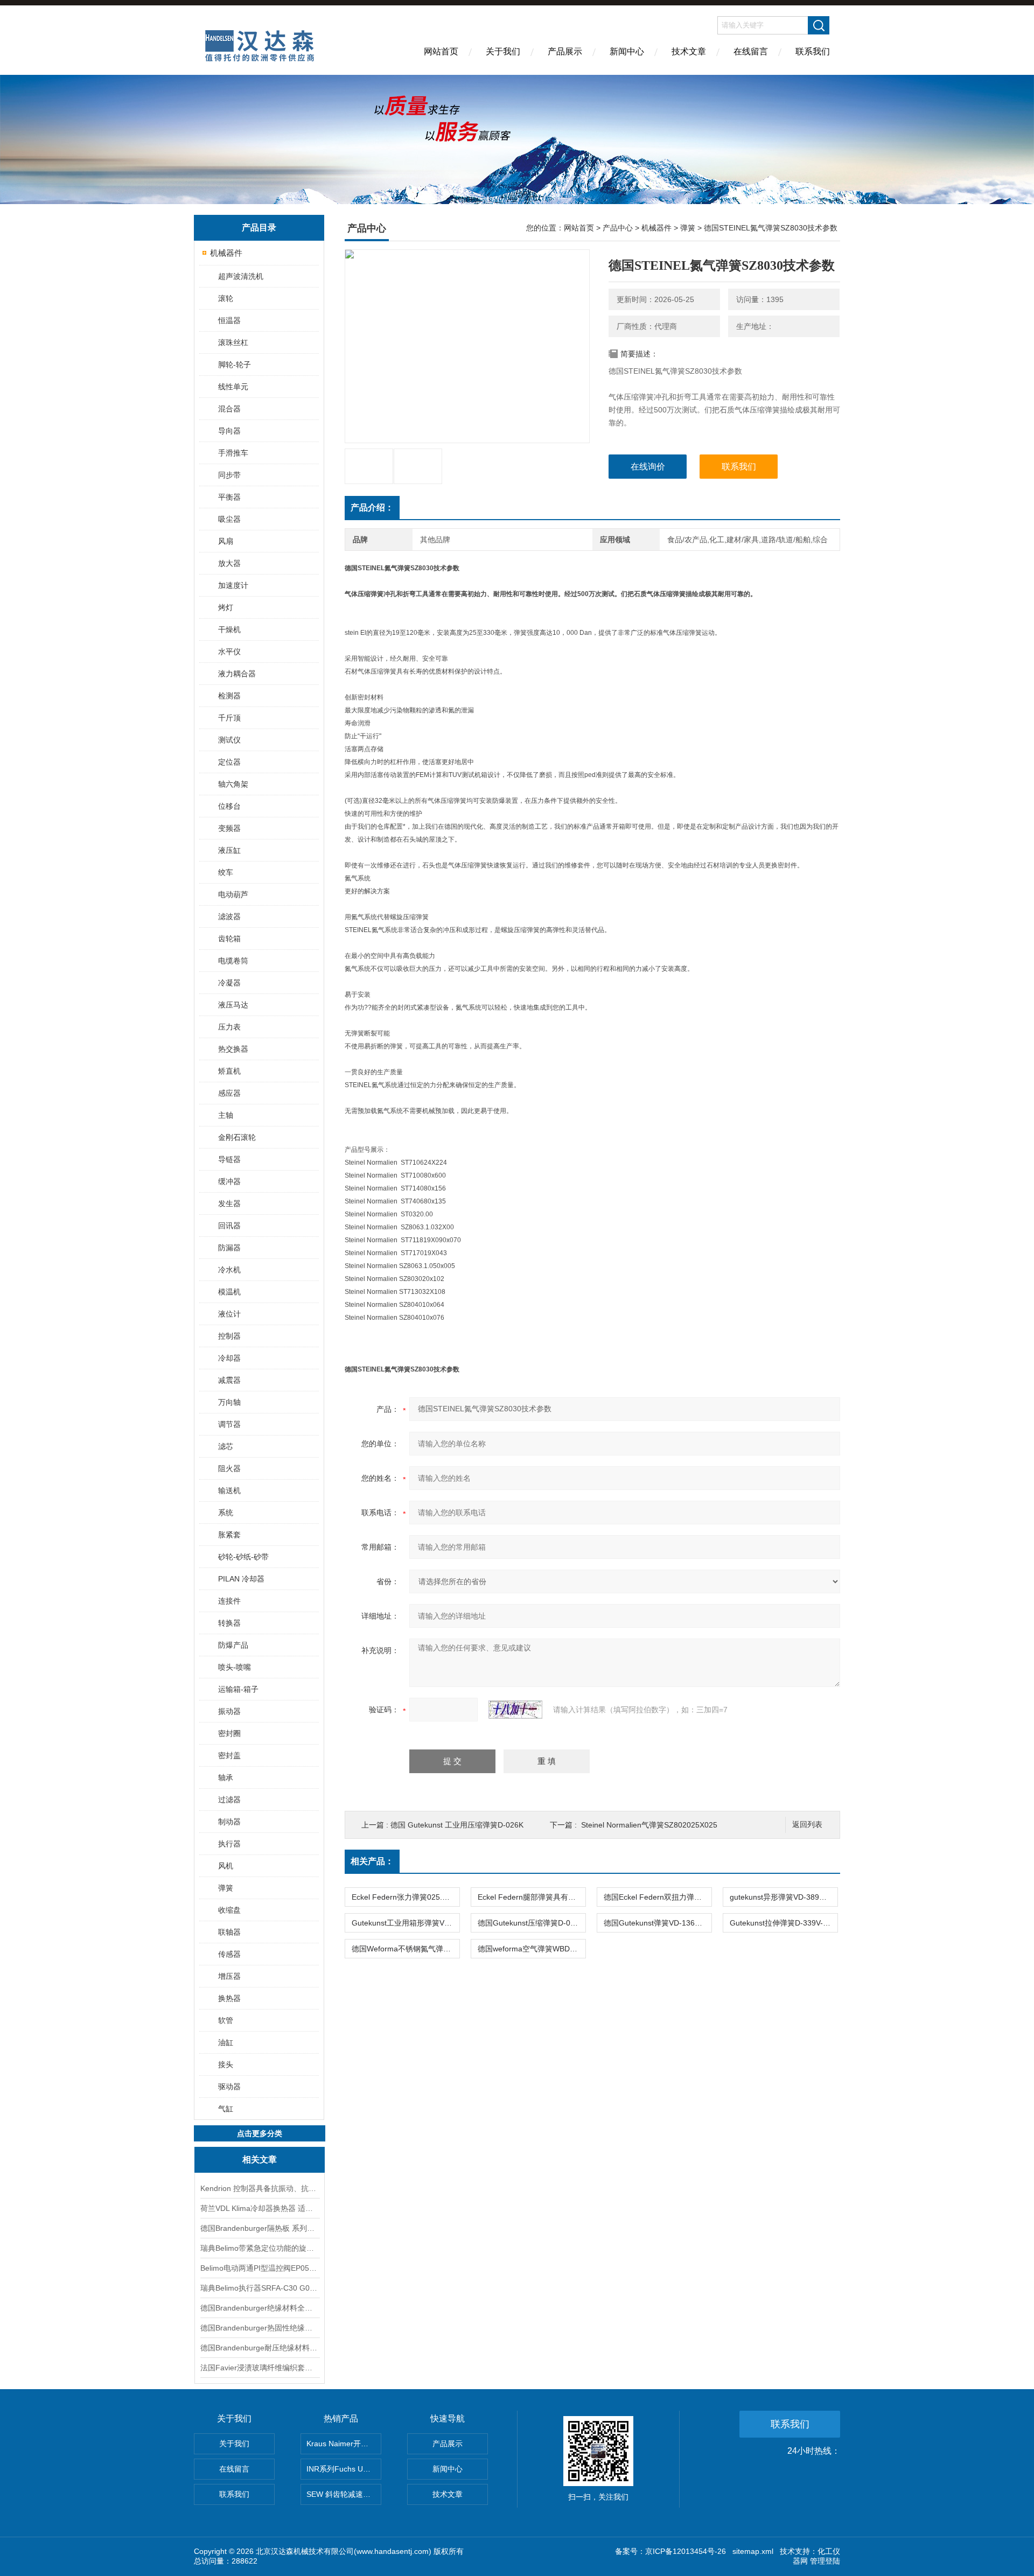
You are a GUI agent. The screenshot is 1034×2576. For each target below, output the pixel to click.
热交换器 (233, 1049)
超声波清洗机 (241, 276)
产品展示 (565, 51)
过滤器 (229, 1800)
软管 (226, 2020)
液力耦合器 (237, 674)
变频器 (229, 828)
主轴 (226, 1115)
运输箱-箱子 (238, 1689)
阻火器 (229, 1468)
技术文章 (689, 51)
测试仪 (229, 740)
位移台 (229, 806)
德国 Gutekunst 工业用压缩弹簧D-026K (457, 1825)
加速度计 (233, 585)
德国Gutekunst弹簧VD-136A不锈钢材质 (658, 1923)
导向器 (229, 431)
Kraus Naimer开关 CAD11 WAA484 (344, 2444)
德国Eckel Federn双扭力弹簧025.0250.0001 (658, 1897)
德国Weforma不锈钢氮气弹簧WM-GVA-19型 (406, 1949)
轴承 (226, 1777)
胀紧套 (229, 1535)
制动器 (229, 1822)
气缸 (226, 2109)
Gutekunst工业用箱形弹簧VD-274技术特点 (406, 1923)
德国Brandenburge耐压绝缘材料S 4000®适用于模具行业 (260, 2348)
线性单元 (233, 387)
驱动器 (229, 2087)
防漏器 (229, 1248)
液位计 (229, 1314)
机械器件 (226, 253)
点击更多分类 (260, 2133)
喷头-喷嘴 (235, 1667)
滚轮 (226, 298)
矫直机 (229, 1071)
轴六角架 (233, 784)
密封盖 (229, 1755)
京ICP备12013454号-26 (686, 2551)
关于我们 (503, 51)
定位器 (229, 762)
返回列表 (807, 1825)
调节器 (229, 1424)
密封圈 (229, 1733)
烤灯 (226, 607)
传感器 (229, 1954)
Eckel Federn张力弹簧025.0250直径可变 (406, 1897)
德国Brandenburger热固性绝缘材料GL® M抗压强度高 (260, 2328)
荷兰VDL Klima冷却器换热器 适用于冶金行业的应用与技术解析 (260, 2208)
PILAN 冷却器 (241, 1579)
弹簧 (226, 1888)
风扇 (226, 541)
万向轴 (229, 1402)
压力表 (229, 1027)
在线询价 (648, 467)
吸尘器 (229, 519)
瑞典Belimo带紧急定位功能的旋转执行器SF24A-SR (260, 2248)
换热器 (229, 1998)
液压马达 (233, 1005)
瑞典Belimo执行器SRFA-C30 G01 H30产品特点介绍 (260, 2288)
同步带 (229, 475)
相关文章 (260, 2159)
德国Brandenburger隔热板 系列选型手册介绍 (260, 2228)
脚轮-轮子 (235, 365)
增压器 (229, 1976)
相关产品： (372, 1861)
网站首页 (441, 51)
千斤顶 (229, 718)
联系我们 (813, 51)
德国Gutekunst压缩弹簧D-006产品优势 (532, 1923)
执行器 (229, 1844)
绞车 (226, 872)
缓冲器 (229, 1181)
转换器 (229, 1623)
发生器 (229, 1203)
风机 (226, 1866)
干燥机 (229, 629)
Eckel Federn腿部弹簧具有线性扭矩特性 (532, 1897)
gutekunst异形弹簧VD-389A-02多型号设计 (784, 1897)
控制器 (229, 1336)
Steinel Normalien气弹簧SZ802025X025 (649, 1825)
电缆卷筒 (233, 961)
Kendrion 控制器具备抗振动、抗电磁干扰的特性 (260, 2188)
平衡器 (229, 497)
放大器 (229, 563)
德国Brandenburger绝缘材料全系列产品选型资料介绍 (260, 2308)
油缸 (226, 2042)
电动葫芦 (233, 894)
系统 (226, 1513)
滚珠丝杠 (233, 342)
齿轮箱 (229, 939)
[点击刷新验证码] (515, 1710)
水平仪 (229, 652)
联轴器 (229, 1932)
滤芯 (226, 1446)
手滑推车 (233, 453)
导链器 (229, 1159)
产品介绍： (372, 507)
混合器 (229, 409)
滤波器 (229, 916)
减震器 (229, 1380)
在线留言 (751, 51)
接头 (226, 2064)
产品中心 (618, 228)
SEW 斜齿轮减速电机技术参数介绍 (344, 2494)
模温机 (229, 1292)
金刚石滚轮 (237, 1137)
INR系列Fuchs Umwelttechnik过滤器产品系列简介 (344, 2469)
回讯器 (229, 1226)
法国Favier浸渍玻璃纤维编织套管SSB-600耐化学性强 (260, 2368)
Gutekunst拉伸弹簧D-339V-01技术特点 (784, 1923)
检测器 (229, 696)
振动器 (229, 1711)
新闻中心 (627, 51)
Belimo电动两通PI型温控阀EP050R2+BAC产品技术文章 (260, 2268)
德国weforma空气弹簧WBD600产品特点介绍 (532, 1949)
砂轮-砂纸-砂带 (243, 1557)
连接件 (229, 1601)
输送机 (229, 1490)
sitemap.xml (753, 2551)
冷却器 (229, 1358)
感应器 (229, 1093)
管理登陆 (825, 2561)
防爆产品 (233, 1645)
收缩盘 (229, 1910)
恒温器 (229, 320)
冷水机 (229, 1270)
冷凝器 (229, 983)
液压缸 (229, 850)
